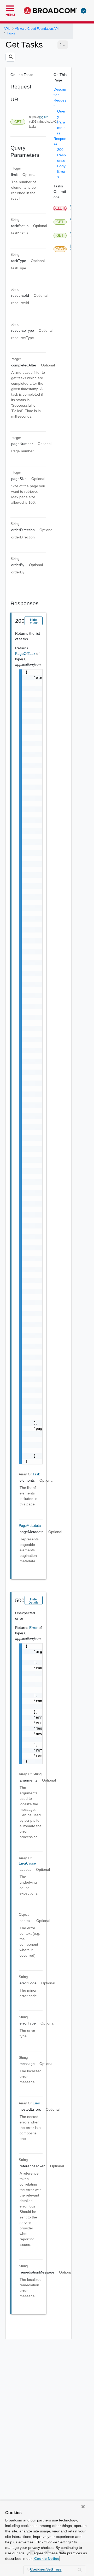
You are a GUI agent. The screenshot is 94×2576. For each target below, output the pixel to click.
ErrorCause (27, 1863)
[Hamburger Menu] (10, 8)
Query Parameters (61, 122)
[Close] (83, 2507)
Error (34, 1628)
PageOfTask (26, 654)
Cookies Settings (46, 2569)
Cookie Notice (46, 2559)
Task (36, 1474)
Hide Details (33, 621)
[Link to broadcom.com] (51, 11)
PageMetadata (30, 1526)
